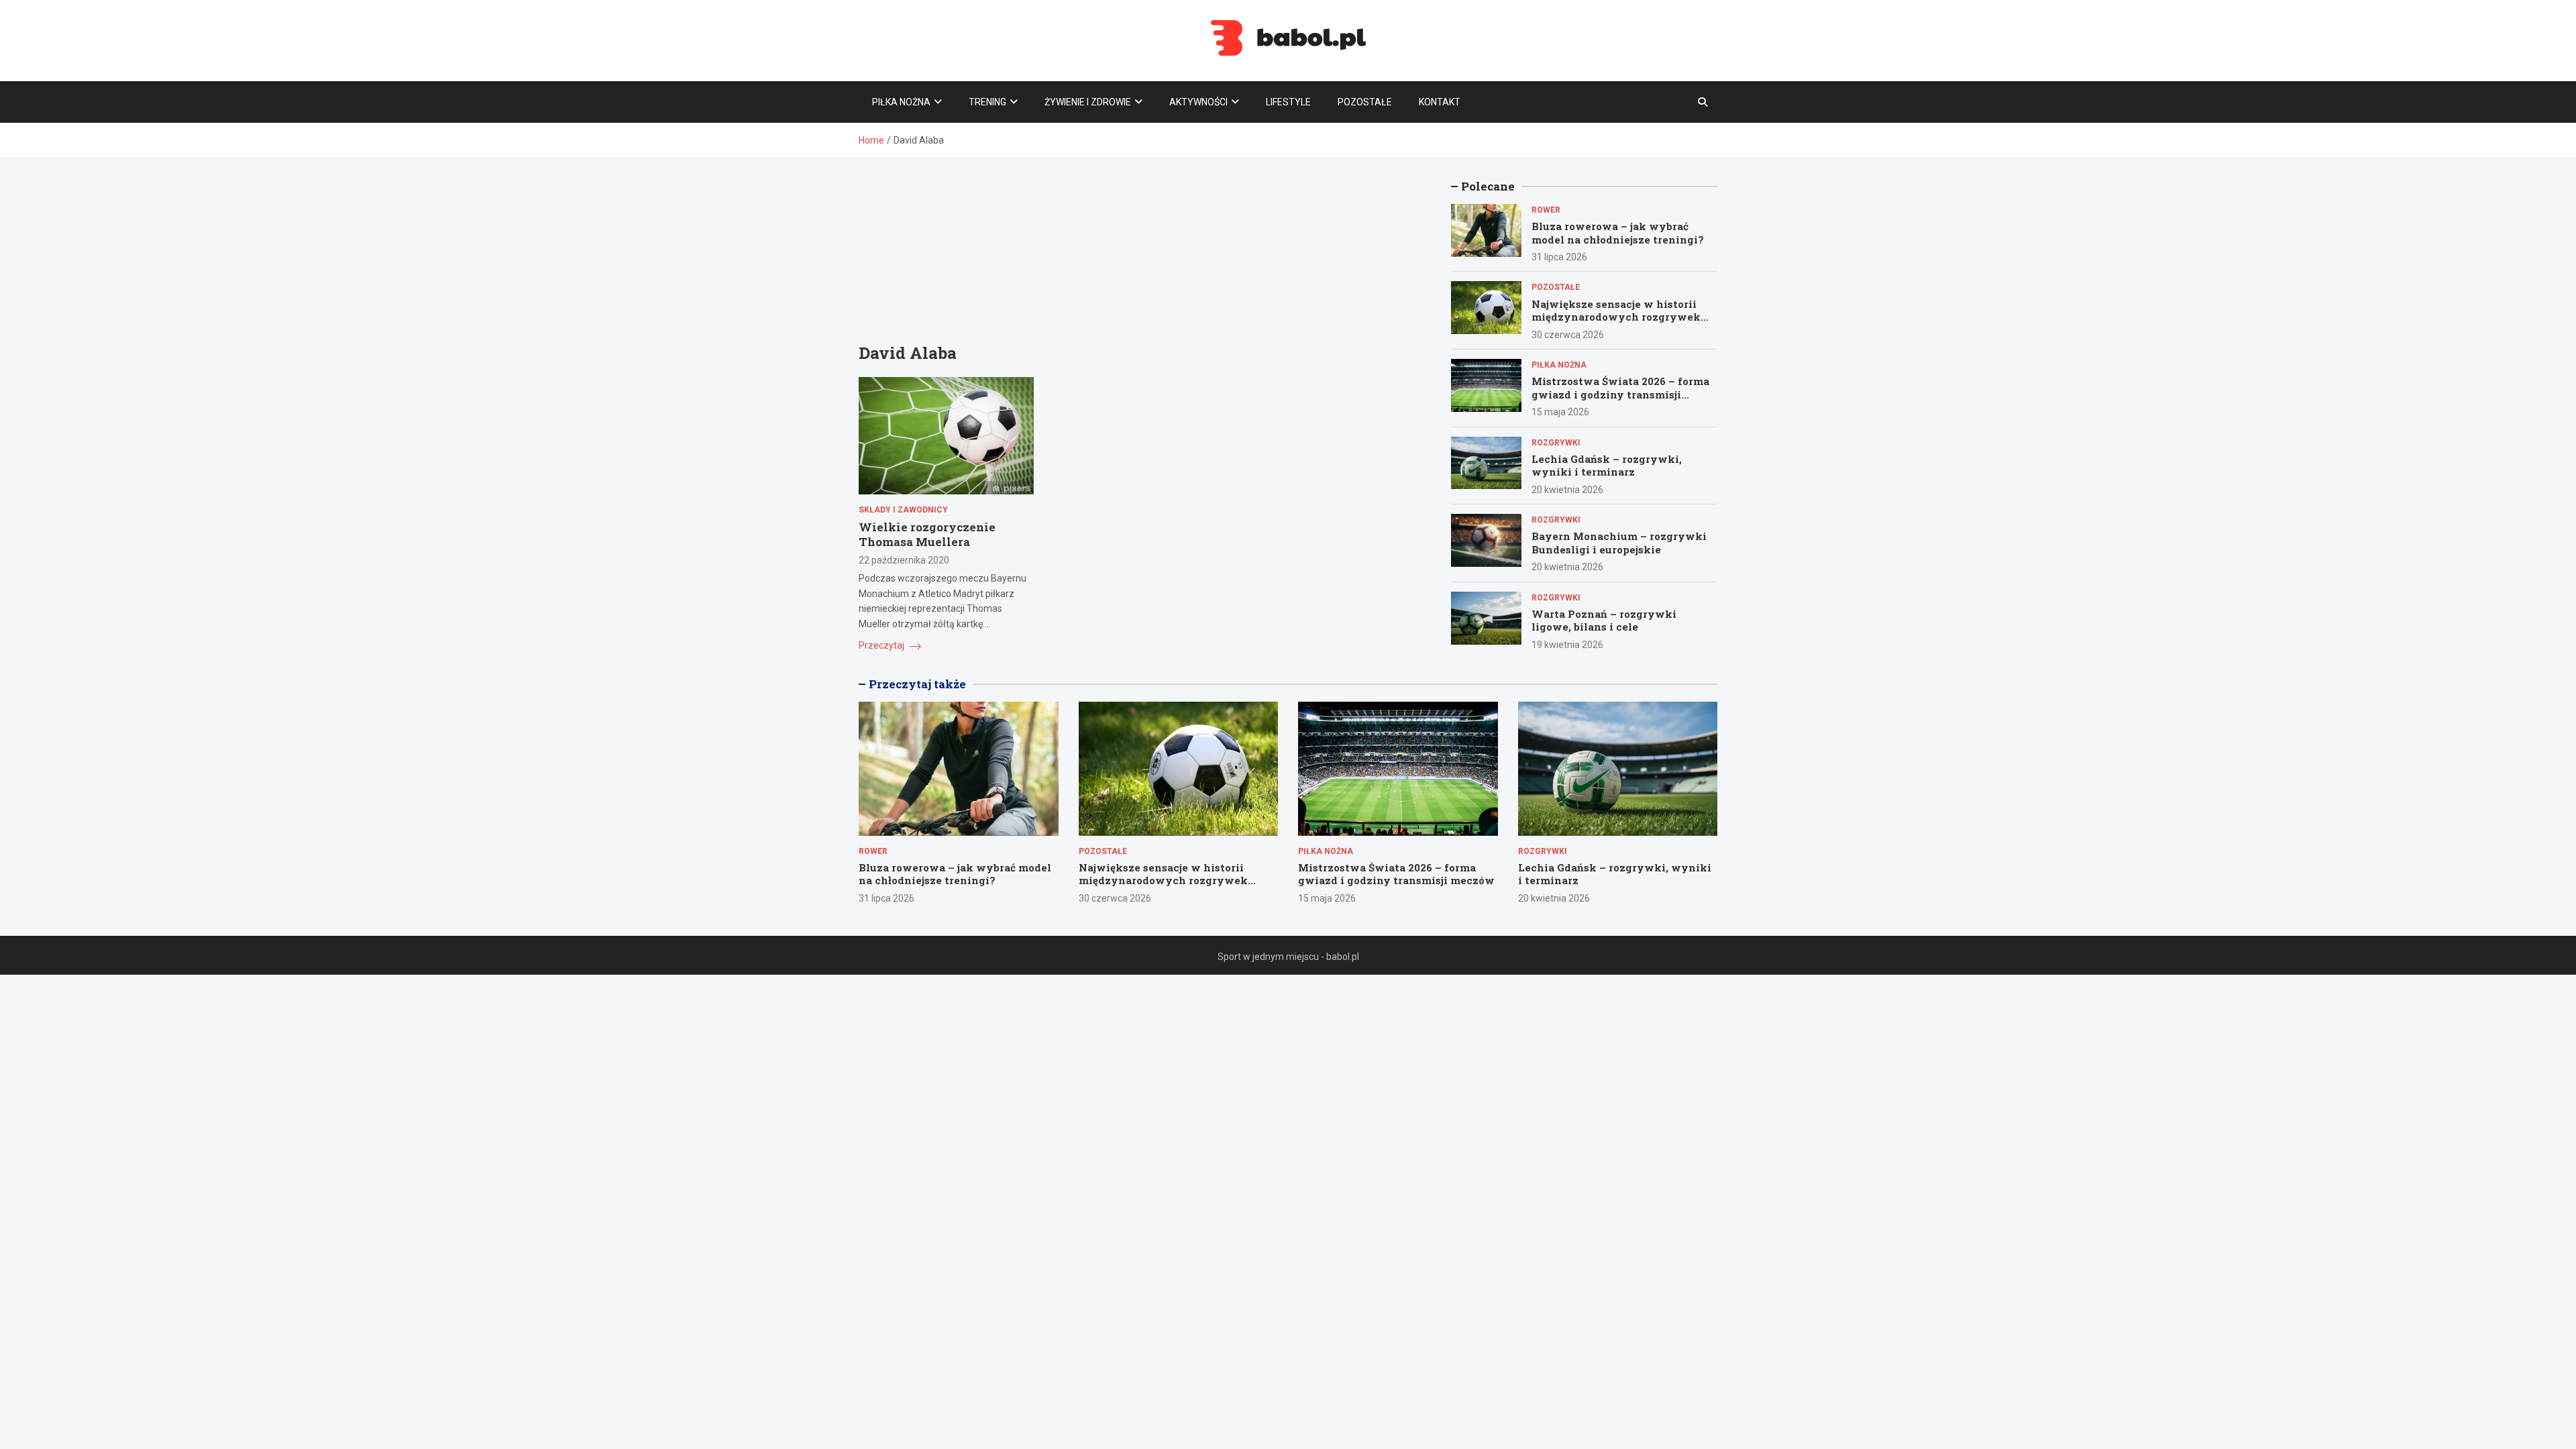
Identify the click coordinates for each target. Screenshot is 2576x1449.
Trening (987, 102)
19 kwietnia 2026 (1567, 645)
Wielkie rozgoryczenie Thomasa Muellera (927, 534)
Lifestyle (1288, 102)
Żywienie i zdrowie (1088, 102)
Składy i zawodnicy (903, 510)
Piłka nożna (901, 102)
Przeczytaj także (917, 684)
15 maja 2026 (1560, 412)
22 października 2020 (904, 560)
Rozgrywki (1556, 443)
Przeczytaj (882, 645)
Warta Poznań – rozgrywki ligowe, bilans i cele (1604, 621)
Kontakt (1440, 102)
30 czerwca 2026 (1568, 335)
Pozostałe (1365, 102)
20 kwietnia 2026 (1567, 490)
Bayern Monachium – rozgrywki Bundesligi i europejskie (1619, 543)
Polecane (1488, 186)
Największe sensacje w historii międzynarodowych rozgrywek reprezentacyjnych (1616, 317)
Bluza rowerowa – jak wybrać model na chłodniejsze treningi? (1618, 233)
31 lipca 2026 (1559, 257)
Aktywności (1198, 102)
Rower (1546, 210)
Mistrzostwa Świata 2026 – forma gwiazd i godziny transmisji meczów (1620, 394)
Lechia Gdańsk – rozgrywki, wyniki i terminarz (1607, 466)
